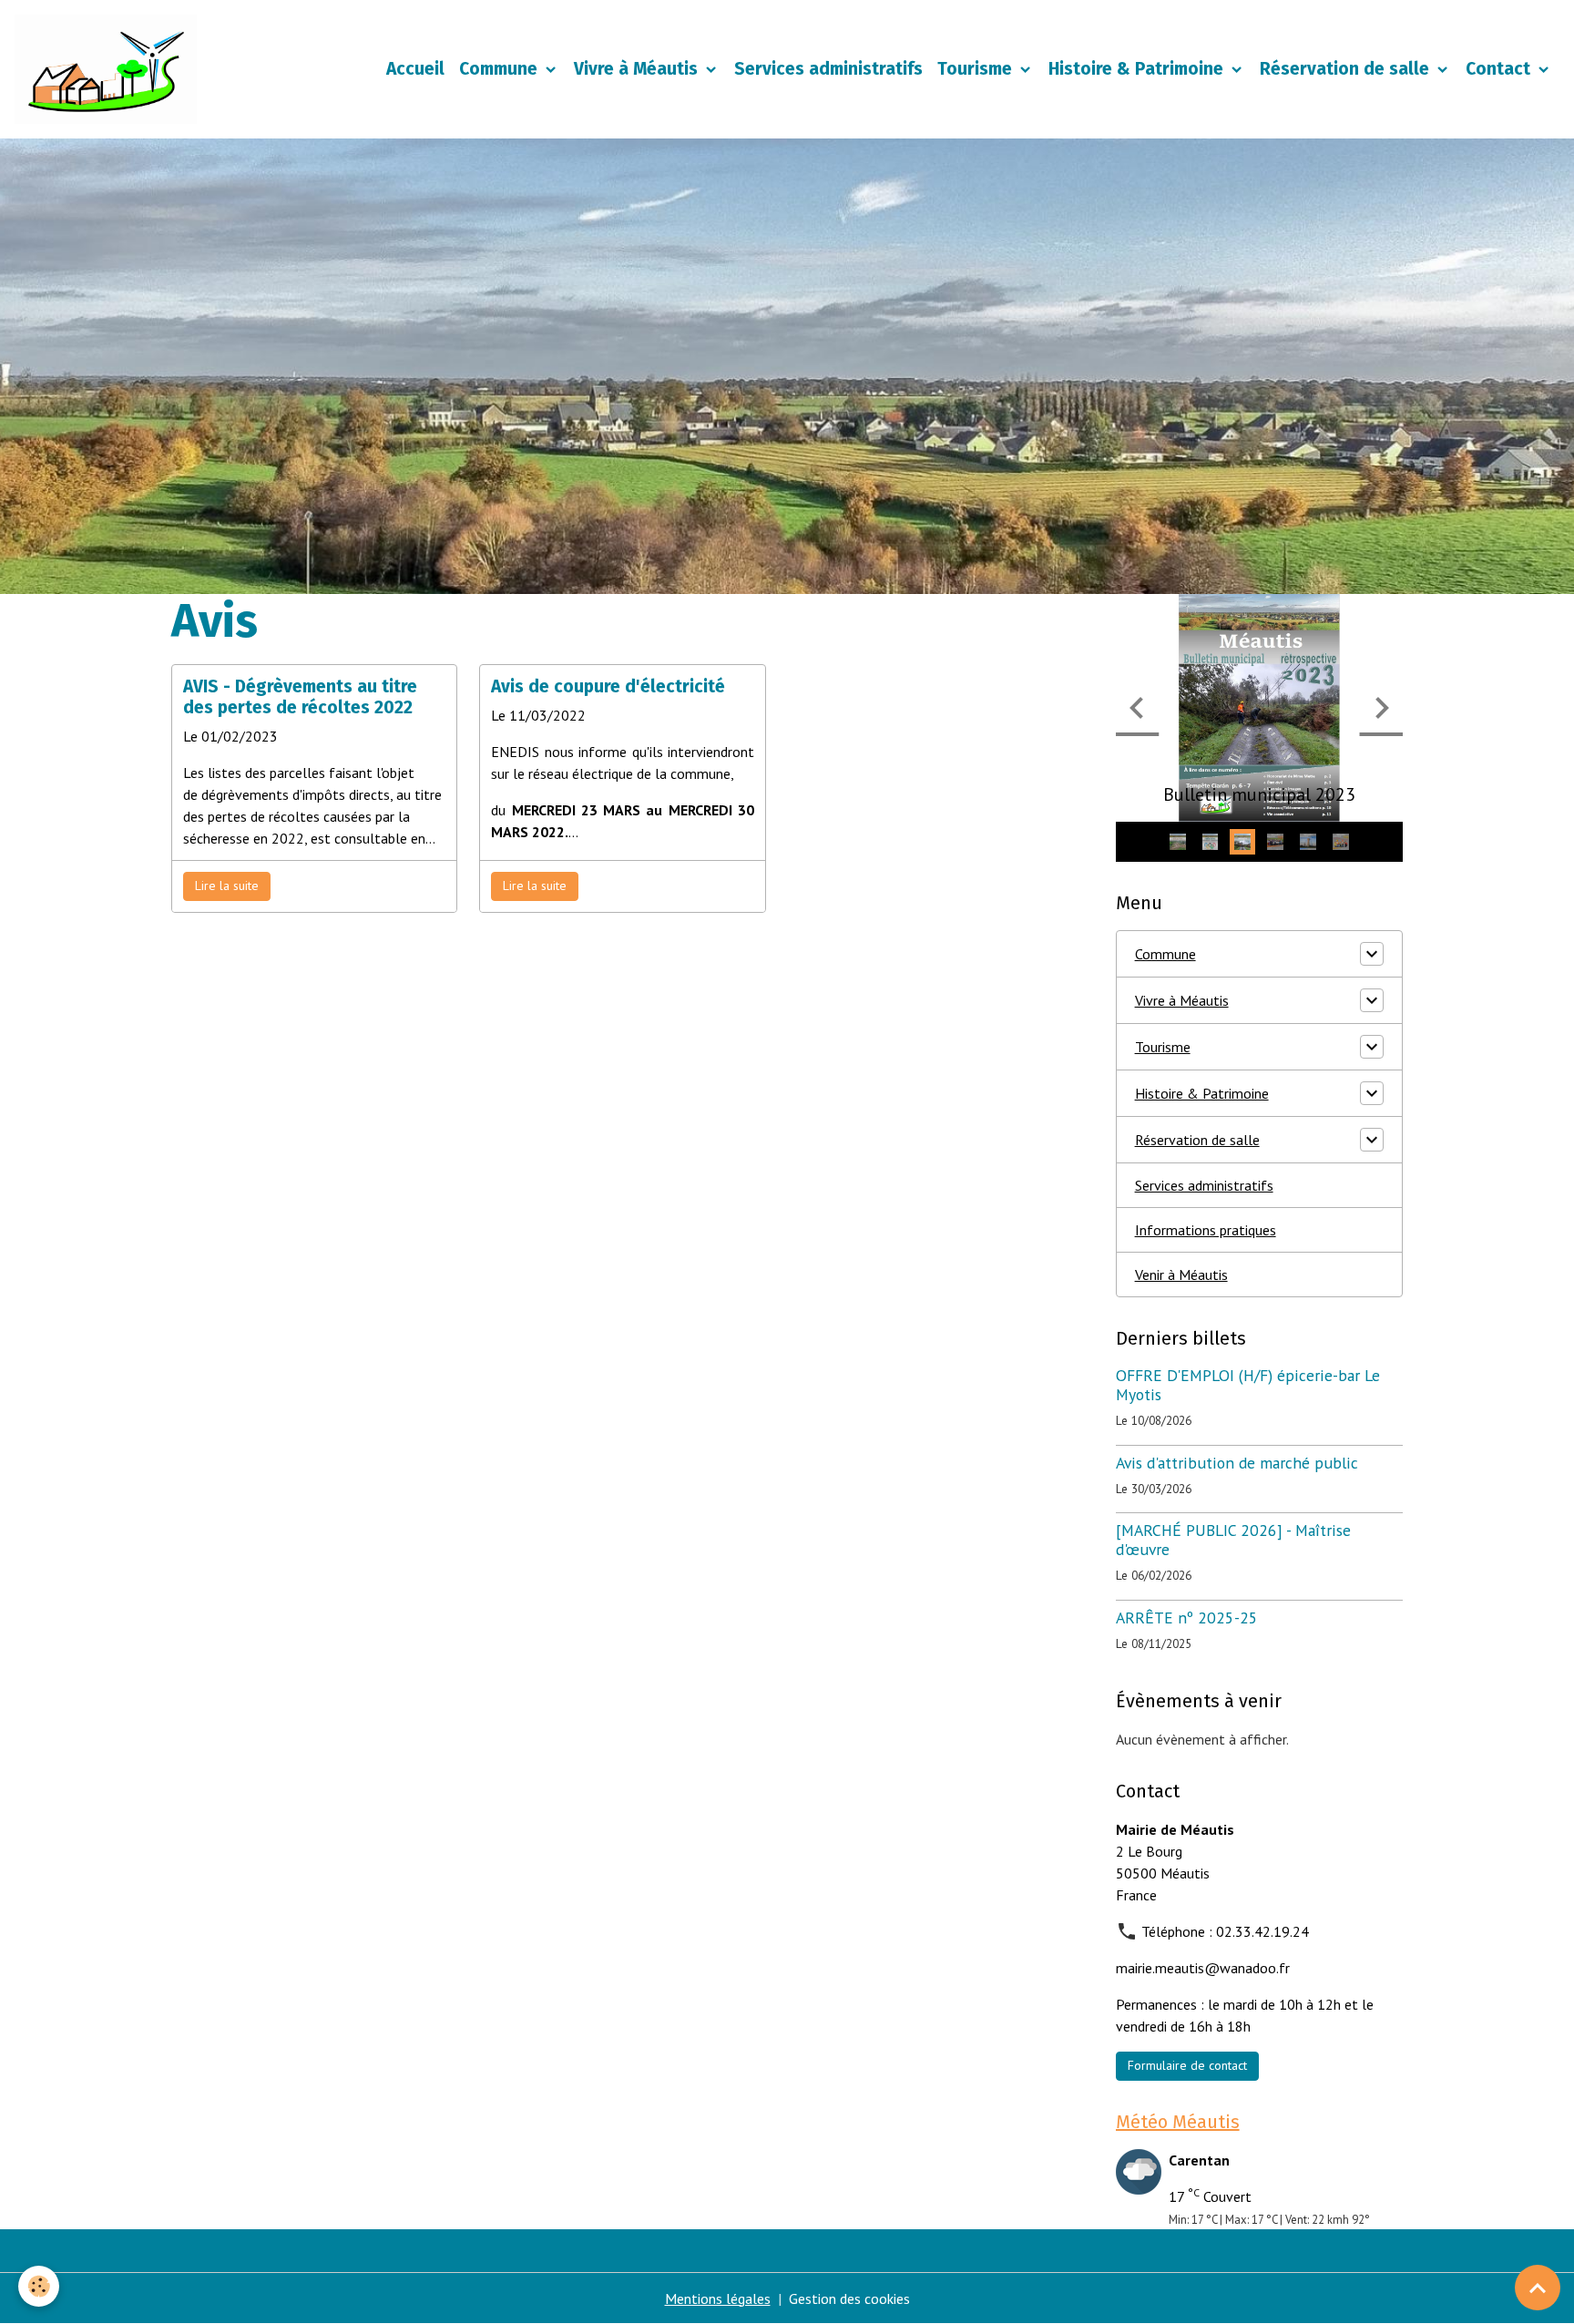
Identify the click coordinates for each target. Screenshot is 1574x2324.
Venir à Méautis (1181, 1275)
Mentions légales (718, 2298)
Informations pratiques (1206, 1230)
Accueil (415, 69)
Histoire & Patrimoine (1138, 69)
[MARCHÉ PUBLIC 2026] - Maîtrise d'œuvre (1233, 1540)
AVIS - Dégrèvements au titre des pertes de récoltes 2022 (300, 697)
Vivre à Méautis (638, 69)
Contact (1500, 69)
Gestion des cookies (849, 2298)
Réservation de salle (1347, 69)
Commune (501, 69)
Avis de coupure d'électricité (608, 686)
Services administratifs (828, 69)
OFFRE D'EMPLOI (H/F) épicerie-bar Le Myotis (1248, 1385)
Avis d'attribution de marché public (1237, 1463)
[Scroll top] (1538, 2288)
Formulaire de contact (1187, 2065)
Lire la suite (227, 886)
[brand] (109, 69)
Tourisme (977, 69)
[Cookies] (39, 2286)
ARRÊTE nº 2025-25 (1187, 1618)
